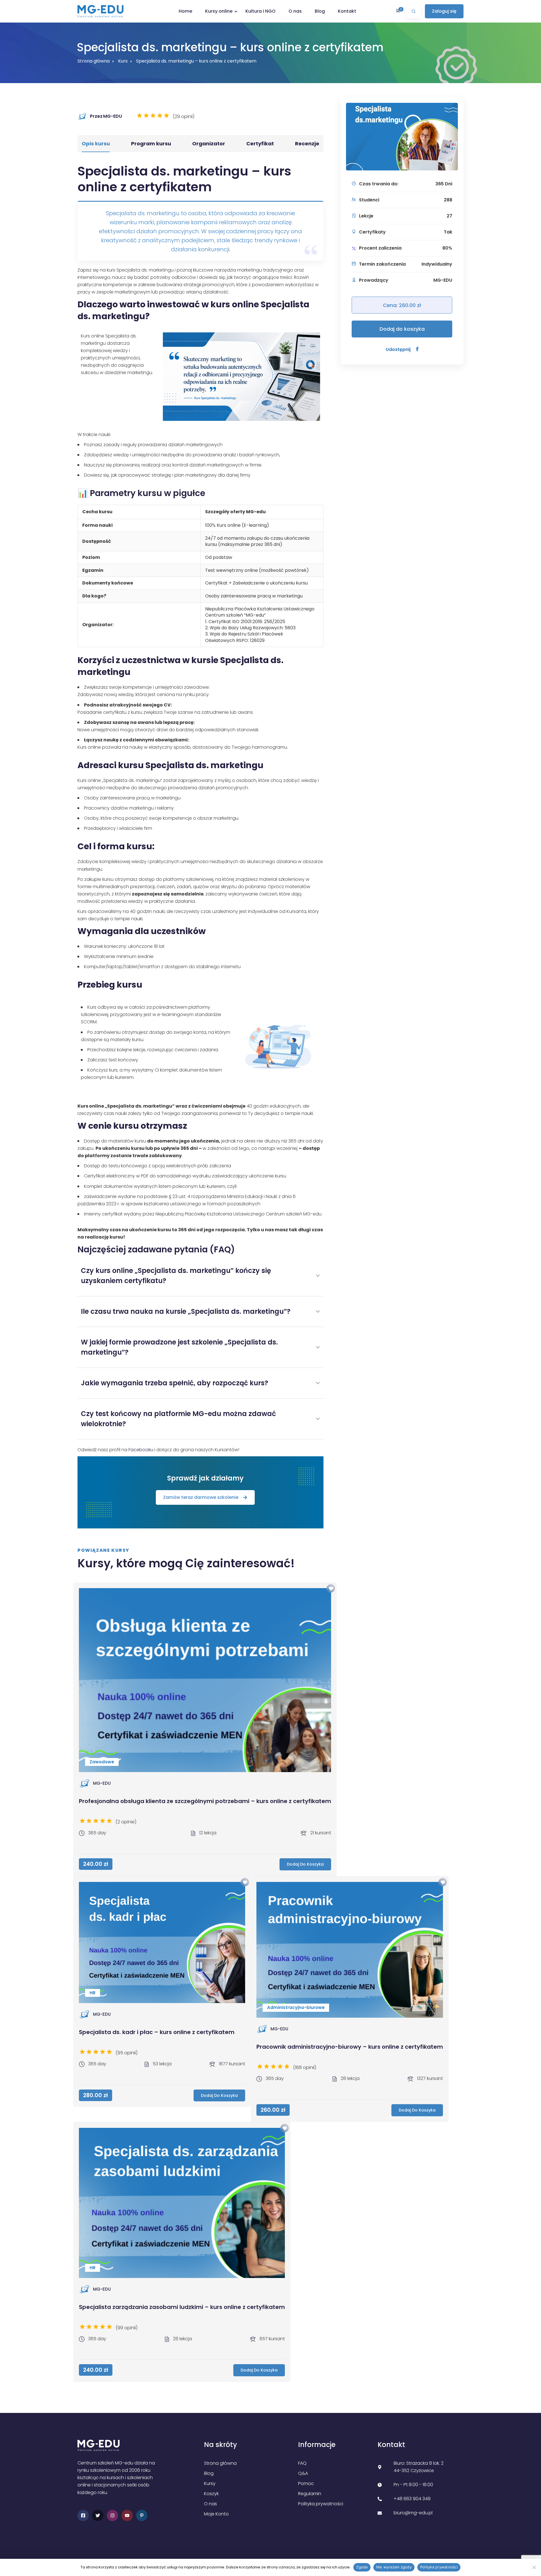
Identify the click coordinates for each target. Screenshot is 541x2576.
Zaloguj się (444, 11)
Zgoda (362, 2567)
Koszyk (211, 2494)
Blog (320, 11)
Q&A (303, 2473)
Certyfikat (260, 144)
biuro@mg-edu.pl (413, 2513)
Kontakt (347, 11)
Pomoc (306, 2483)
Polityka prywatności (321, 2504)
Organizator (209, 144)
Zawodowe (102, 1762)
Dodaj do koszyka (402, 329)
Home (185, 11)
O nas (295, 11)
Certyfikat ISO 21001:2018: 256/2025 (247, 622)
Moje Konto (216, 2514)
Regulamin (310, 2494)
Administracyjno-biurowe (296, 2007)
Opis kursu (96, 144)
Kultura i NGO (260, 11)
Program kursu (151, 144)
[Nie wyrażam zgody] (534, 2567)
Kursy (210, 2483)
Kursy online (219, 11)
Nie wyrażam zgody (394, 2567)
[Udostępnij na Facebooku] (417, 349)
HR (93, 1993)
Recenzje (307, 144)
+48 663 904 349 (412, 2499)
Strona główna (94, 61)
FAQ (302, 2463)
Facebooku (141, 1450)
